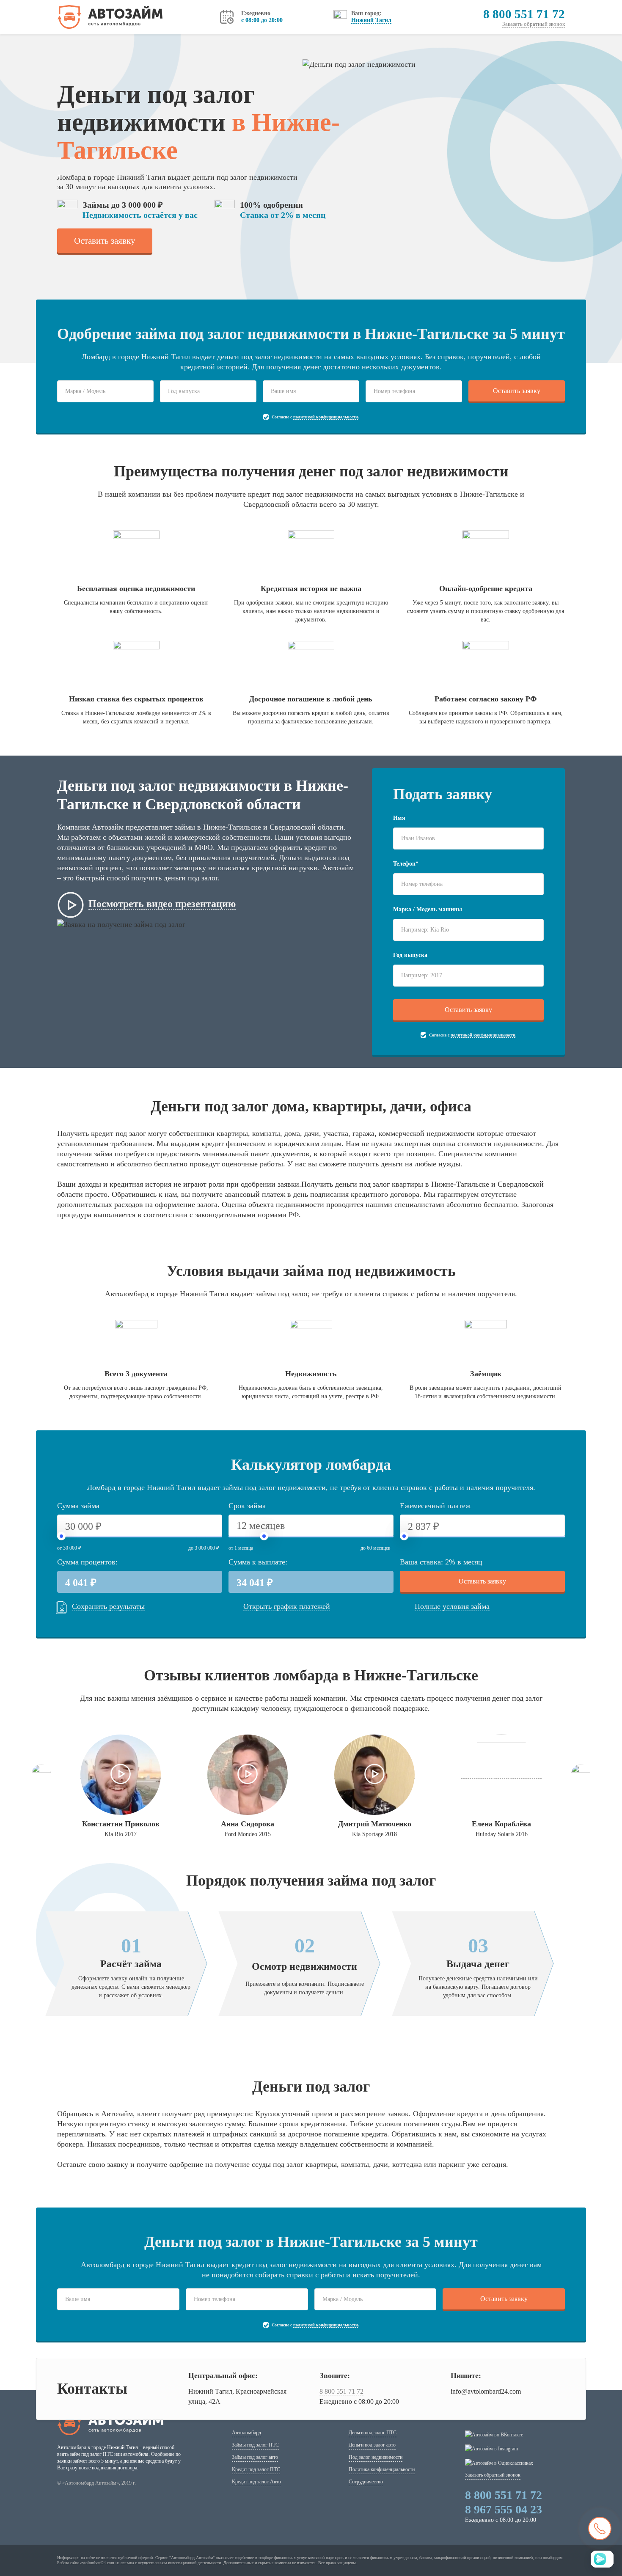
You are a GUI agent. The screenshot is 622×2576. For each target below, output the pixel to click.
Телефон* (406, 864)
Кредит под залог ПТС (256, 2469)
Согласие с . (315, 417)
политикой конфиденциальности (326, 417)
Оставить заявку (105, 241)
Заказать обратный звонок (534, 24)
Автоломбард (246, 2433)
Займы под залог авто (255, 2457)
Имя (399, 818)
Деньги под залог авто (372, 2445)
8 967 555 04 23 (504, 2509)
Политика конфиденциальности (382, 2469)
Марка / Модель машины (428, 909)
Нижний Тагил (371, 20)
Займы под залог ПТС (255, 2445)
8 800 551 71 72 (524, 14)
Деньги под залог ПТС (373, 2433)
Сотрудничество (366, 2482)
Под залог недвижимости (376, 2457)
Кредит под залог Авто (256, 2482)
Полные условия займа (452, 1606)
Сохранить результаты (108, 1606)
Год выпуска (410, 955)
